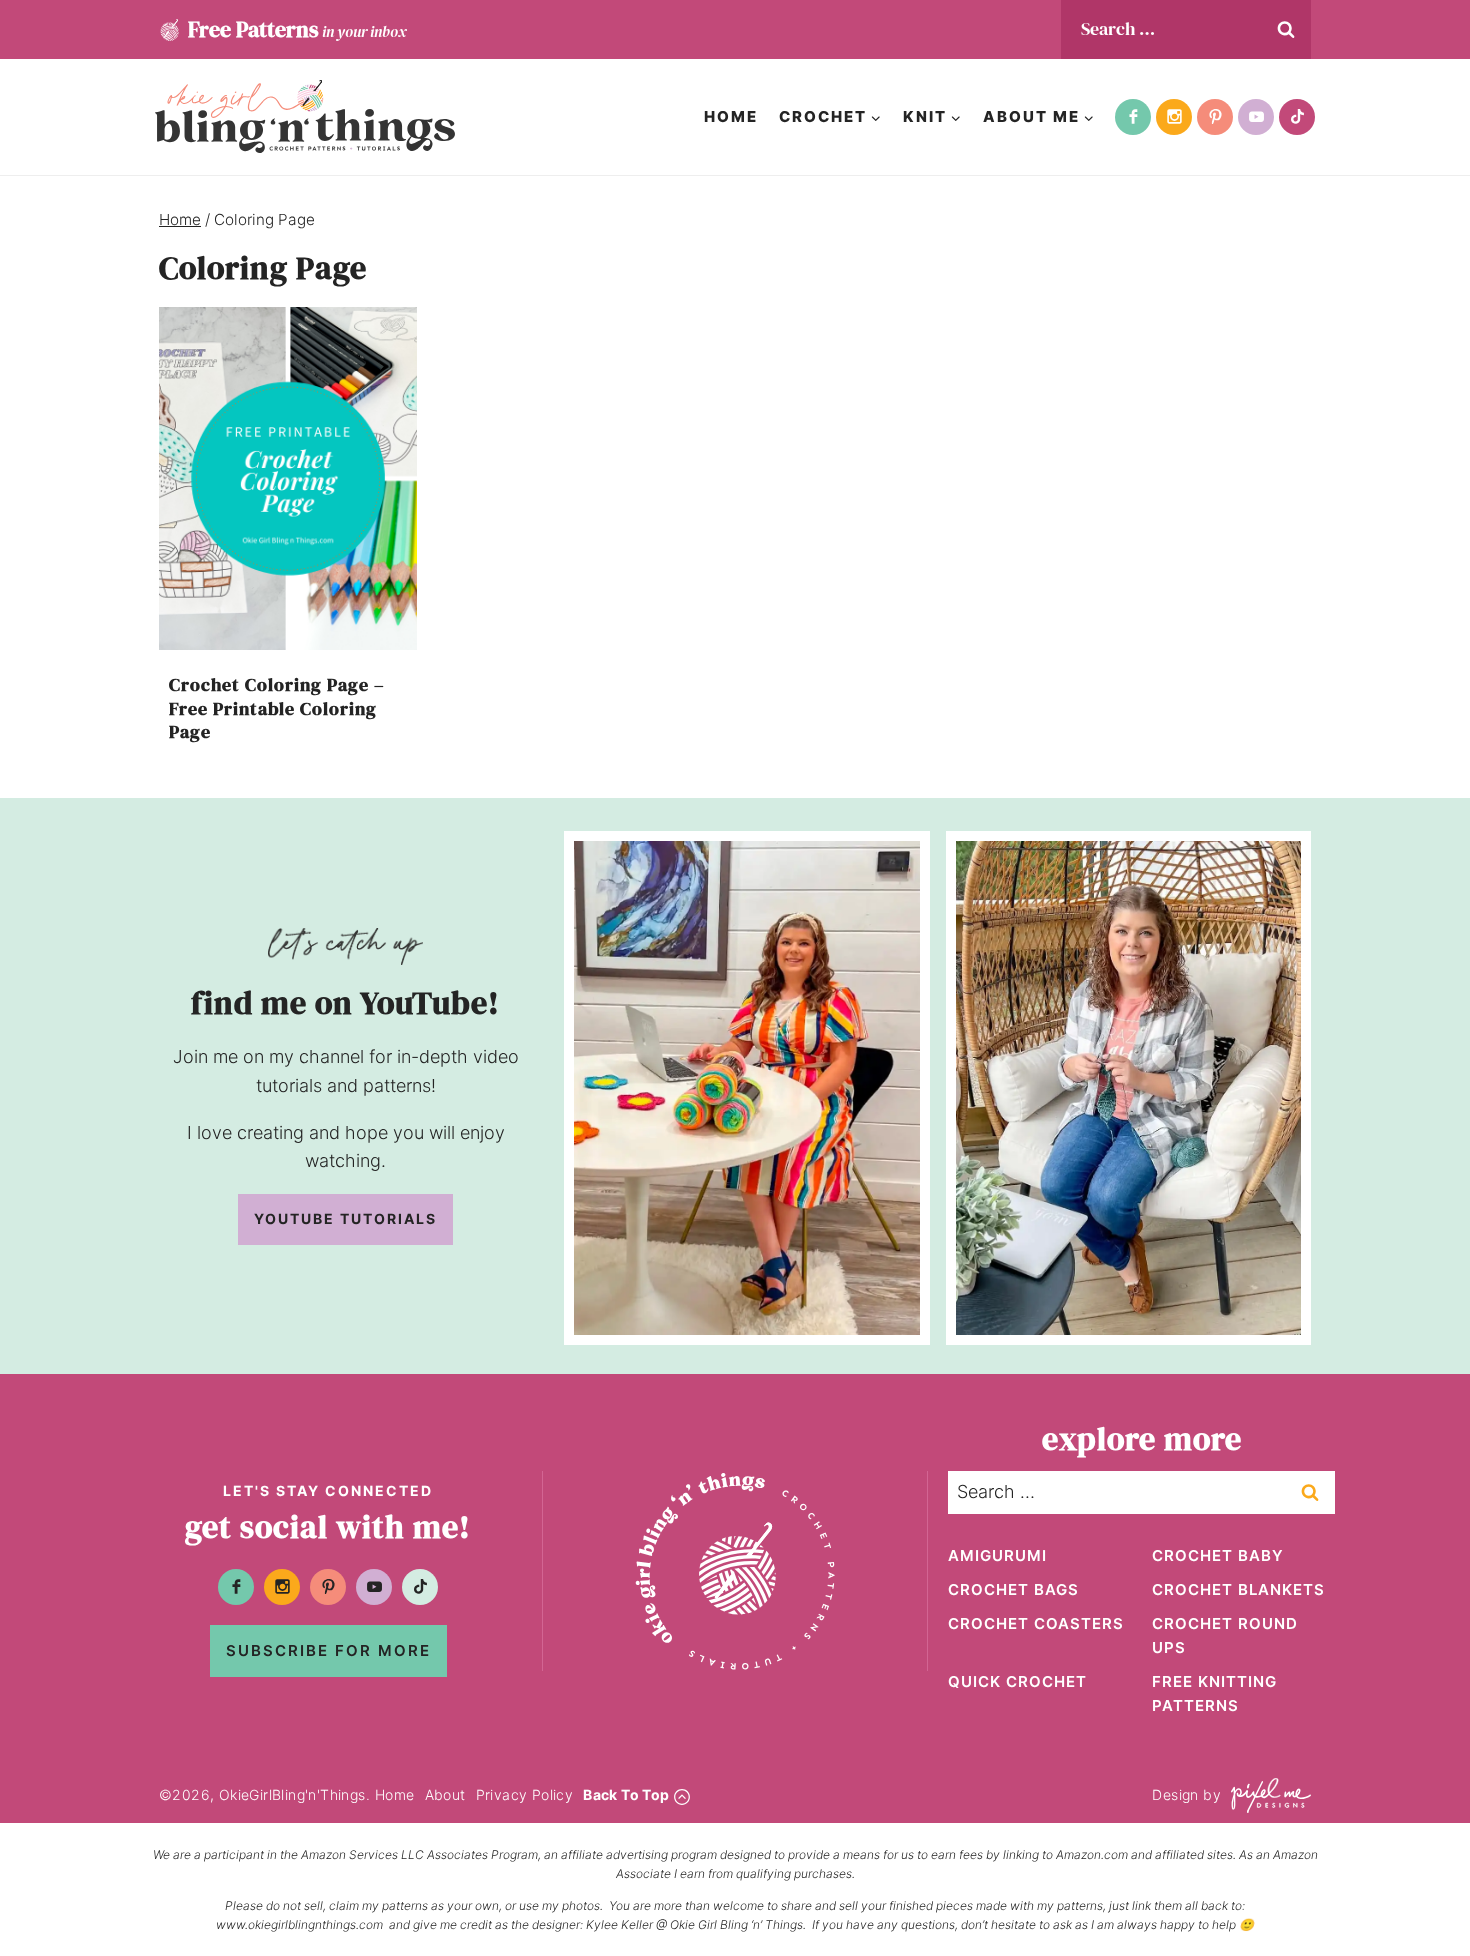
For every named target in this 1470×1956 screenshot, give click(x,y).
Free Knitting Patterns (1214, 1693)
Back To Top (626, 1794)
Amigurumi (997, 1555)
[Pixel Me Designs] (1266, 1795)
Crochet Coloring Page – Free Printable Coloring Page (277, 708)
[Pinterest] (1215, 117)
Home (731, 116)
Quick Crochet (1017, 1681)
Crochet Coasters (1036, 1623)
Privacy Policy (525, 1794)
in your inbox (297, 29)
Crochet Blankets (1238, 1589)
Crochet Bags (1013, 1589)
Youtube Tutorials (345, 1218)
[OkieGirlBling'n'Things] (305, 116)
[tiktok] (1297, 117)
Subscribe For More (328, 1650)
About (445, 1794)
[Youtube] (1256, 117)
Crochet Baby (1218, 1555)
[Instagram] (1174, 117)
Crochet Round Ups (1225, 1635)
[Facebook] (1133, 117)
